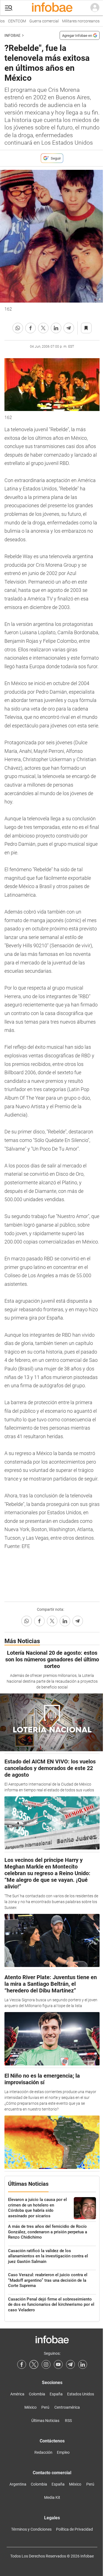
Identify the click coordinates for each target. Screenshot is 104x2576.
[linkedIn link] (83, 2364)
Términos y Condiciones (31, 2529)
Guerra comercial (40, 21)
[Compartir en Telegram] (69, 328)
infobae (12, 35)
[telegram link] (70, 2364)
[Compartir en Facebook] (31, 328)
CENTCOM (13, 21)
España (56, 2394)
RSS (68, 2421)
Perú (45, 2407)
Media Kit (52, 2497)
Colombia (37, 2394)
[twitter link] (34, 2364)
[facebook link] (22, 2364)
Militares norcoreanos (76, 21)
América (17, 2394)
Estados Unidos (81, 2394)
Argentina (18, 2484)
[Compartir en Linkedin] (56, 328)
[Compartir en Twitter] (43, 328)
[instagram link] (46, 2364)
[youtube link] (58, 2364)
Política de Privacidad (74, 2529)
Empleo (63, 2452)
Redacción (43, 2452)
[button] (9, 8)
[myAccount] (95, 8)
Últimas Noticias (45, 2421)
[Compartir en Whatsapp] (18, 328)
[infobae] (52, 8)
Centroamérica (67, 2407)
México (31, 2407)
